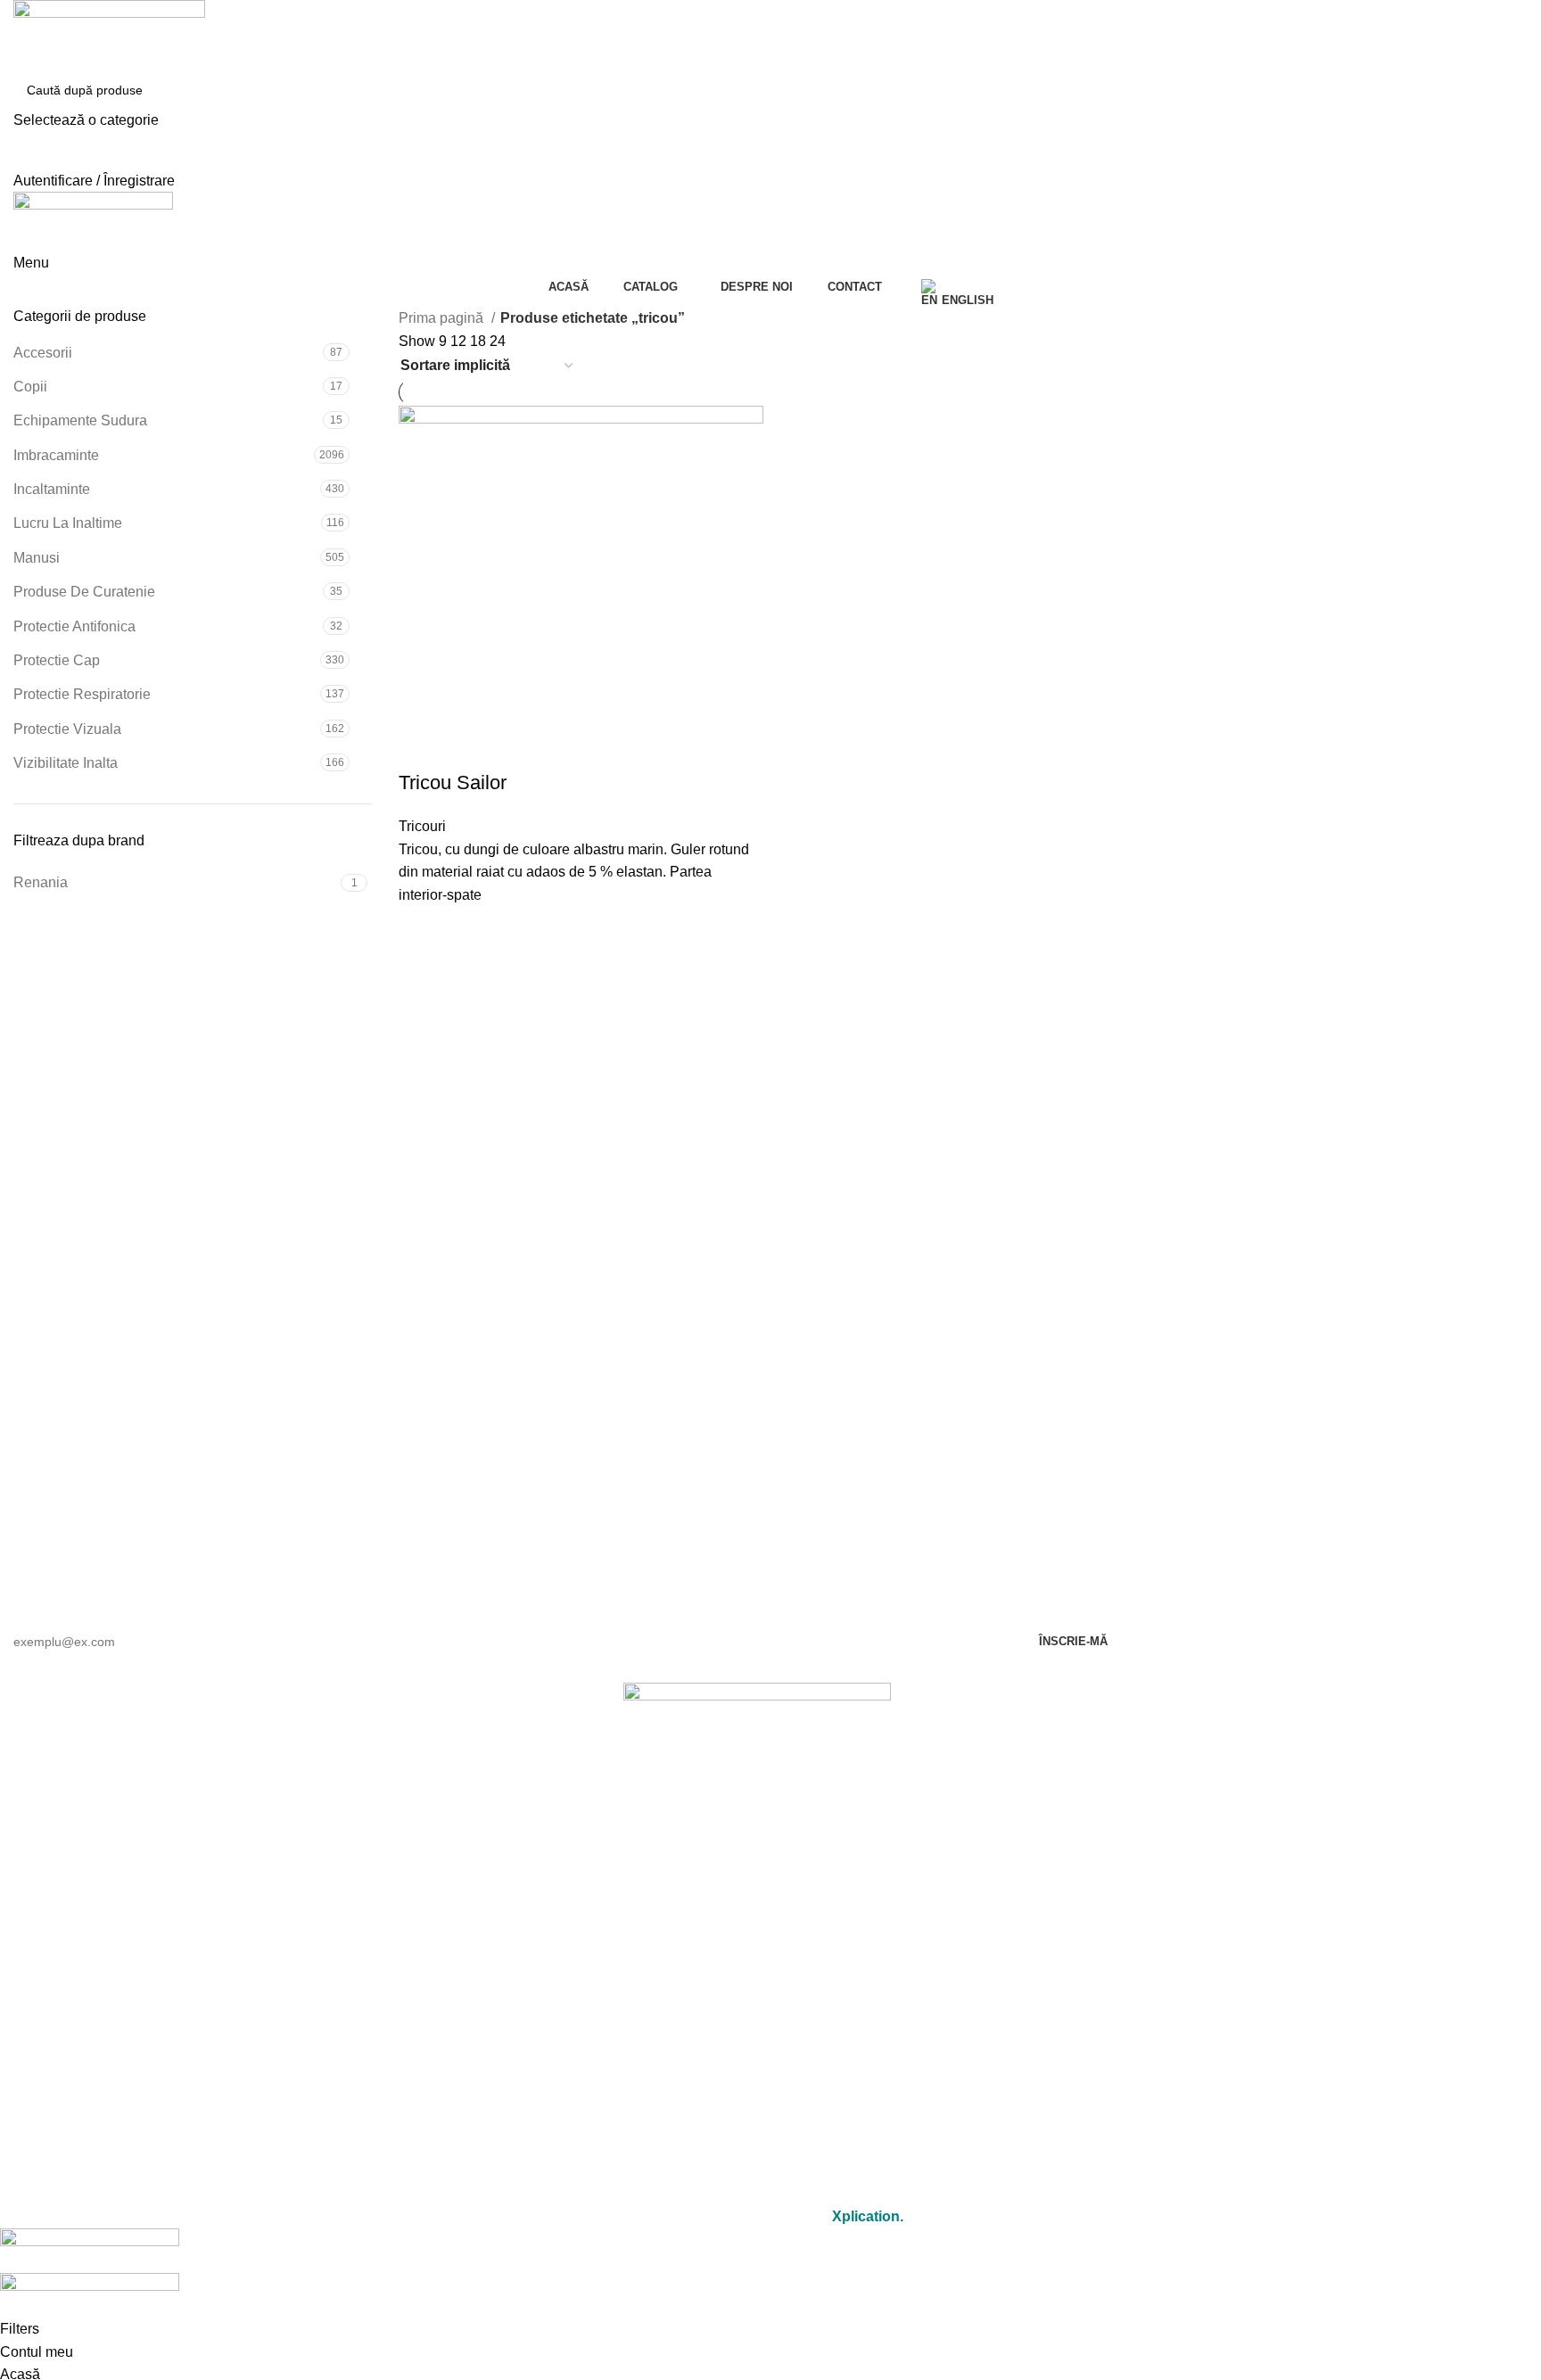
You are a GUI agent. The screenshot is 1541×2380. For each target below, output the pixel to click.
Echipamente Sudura (80, 420)
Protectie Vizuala (67, 729)
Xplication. (868, 2216)
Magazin (758, 1958)
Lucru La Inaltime (68, 523)
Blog (758, 2081)
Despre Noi (758, 1999)
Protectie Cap (57, 660)
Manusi (37, 558)
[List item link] (757, 1840)
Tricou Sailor (453, 782)
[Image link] (757, 1731)
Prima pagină (443, 318)
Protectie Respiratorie (82, 694)
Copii (30, 387)
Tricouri (422, 826)
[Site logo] (109, 34)
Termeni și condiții (757, 2143)
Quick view (421, 928)
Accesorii (43, 353)
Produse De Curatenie (84, 592)
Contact (758, 2040)
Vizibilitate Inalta (66, 763)
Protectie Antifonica (74, 626)
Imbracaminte (56, 455)
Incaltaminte (52, 489)
